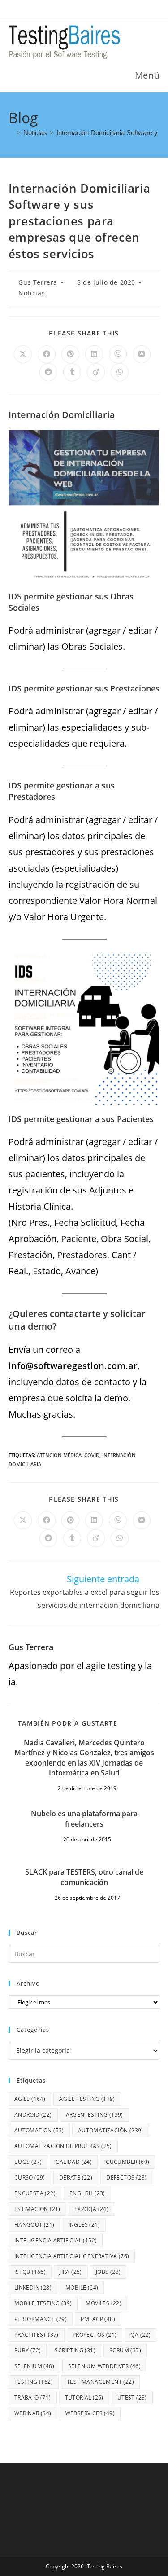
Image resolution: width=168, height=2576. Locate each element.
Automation (39, 2130)
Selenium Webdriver (104, 2366)
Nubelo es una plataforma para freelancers (84, 1819)
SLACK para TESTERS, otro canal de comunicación (84, 1877)
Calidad (74, 2162)
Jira (71, 2272)
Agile (30, 2099)
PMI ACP (98, 2319)
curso (30, 2177)
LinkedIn (33, 2288)
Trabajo (33, 2398)
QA (140, 2335)
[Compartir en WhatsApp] (120, 372)
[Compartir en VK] (142, 354)
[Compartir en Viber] (118, 354)
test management (100, 2382)
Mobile (82, 2288)
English (87, 2193)
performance (41, 2319)
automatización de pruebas (63, 2146)
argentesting (95, 2115)
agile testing (87, 2099)
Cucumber (127, 2162)
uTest (132, 2398)
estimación (37, 2209)
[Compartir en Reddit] (48, 372)
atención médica (59, 1455)
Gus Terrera (38, 282)
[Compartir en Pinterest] (70, 354)
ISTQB (30, 2272)
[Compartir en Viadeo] (96, 372)
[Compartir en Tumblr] (72, 372)
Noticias (32, 293)
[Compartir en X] (23, 354)
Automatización (111, 2130)
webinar (33, 2413)
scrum (125, 2350)
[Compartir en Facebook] (47, 354)
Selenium (34, 2366)
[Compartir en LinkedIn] (94, 354)
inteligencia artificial (56, 2240)
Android (33, 2115)
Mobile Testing (43, 2303)
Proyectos (95, 2335)
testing (34, 2382)
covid (92, 1455)
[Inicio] (11, 133)
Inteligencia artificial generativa (72, 2256)
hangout (34, 2225)
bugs (28, 2162)
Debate (76, 2177)
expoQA (91, 2209)
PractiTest (37, 2335)
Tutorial (84, 2398)
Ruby (28, 2350)
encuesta (35, 2193)
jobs (108, 2272)
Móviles (103, 2303)
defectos (126, 2177)
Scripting (75, 2350)
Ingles (84, 2225)
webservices (90, 2413)
